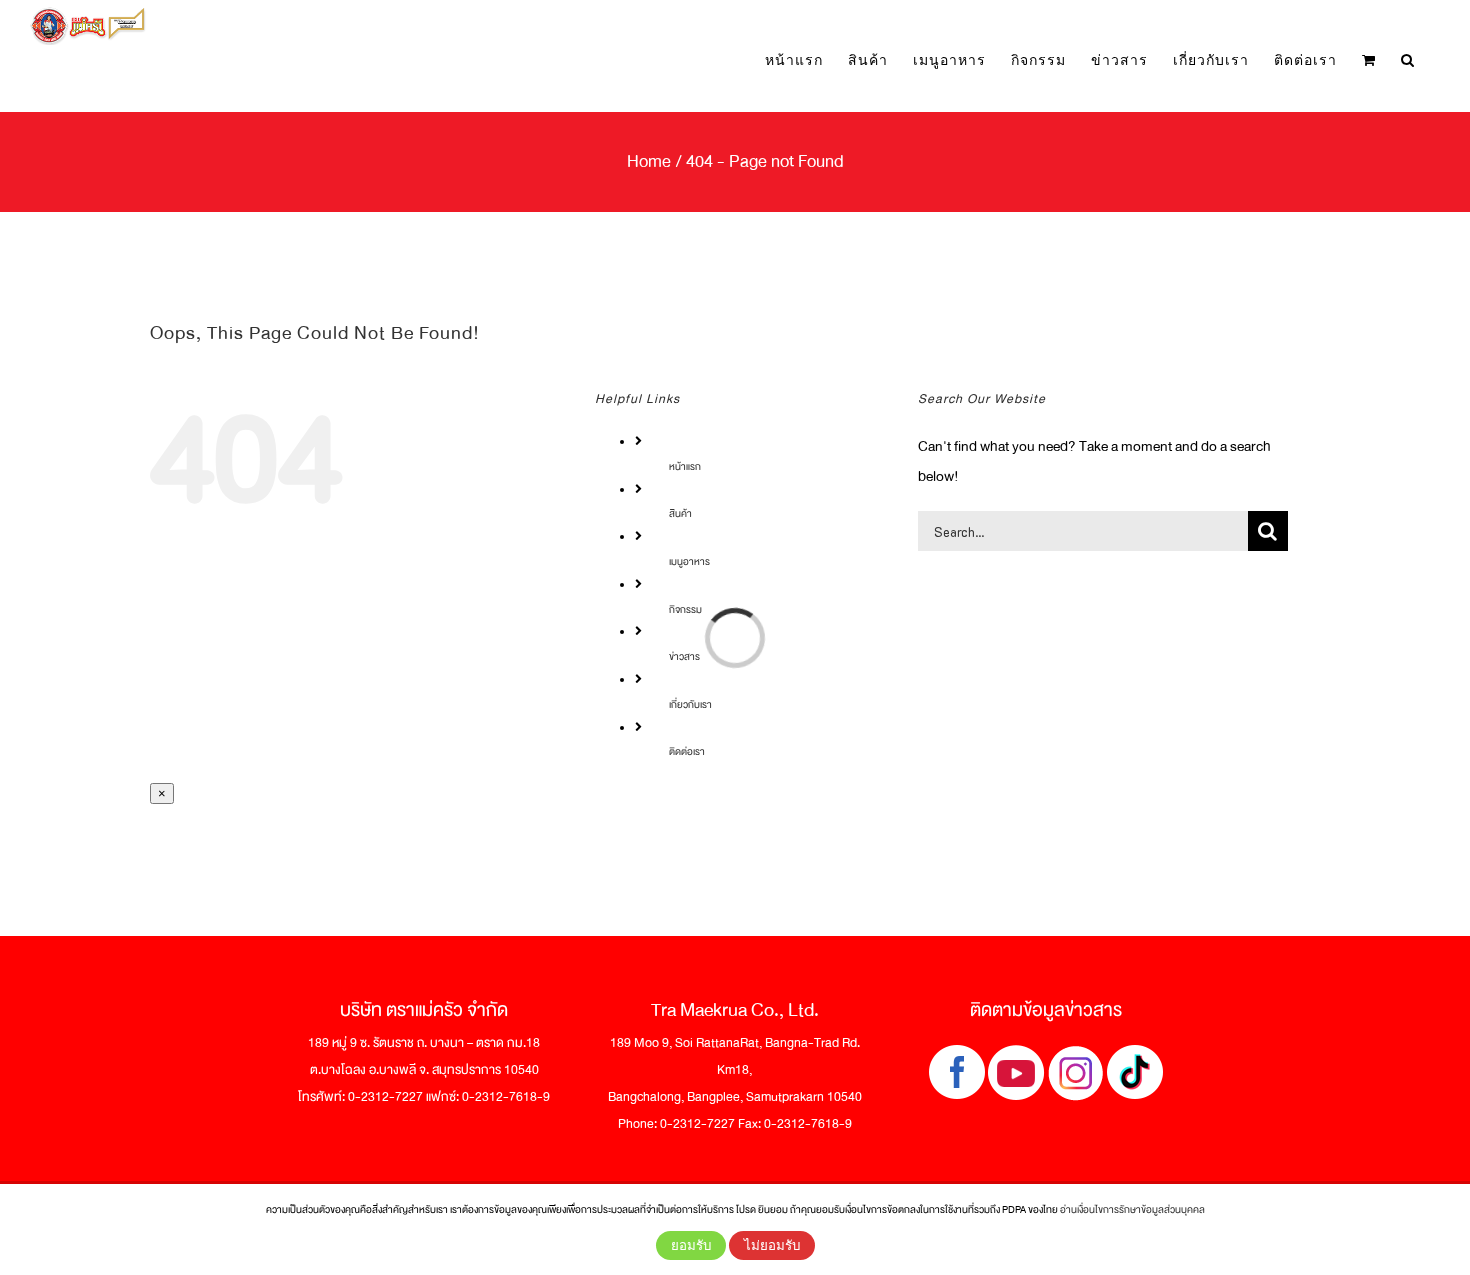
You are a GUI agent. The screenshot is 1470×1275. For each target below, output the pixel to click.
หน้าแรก (685, 466)
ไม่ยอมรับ (772, 1245)
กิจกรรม (685, 609)
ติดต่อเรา (687, 751)
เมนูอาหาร (689, 561)
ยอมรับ (691, 1245)
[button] (1408, 59)
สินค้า (680, 513)
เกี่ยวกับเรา (690, 704)
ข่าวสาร (684, 656)
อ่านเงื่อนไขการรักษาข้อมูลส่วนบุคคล (1132, 1209)
